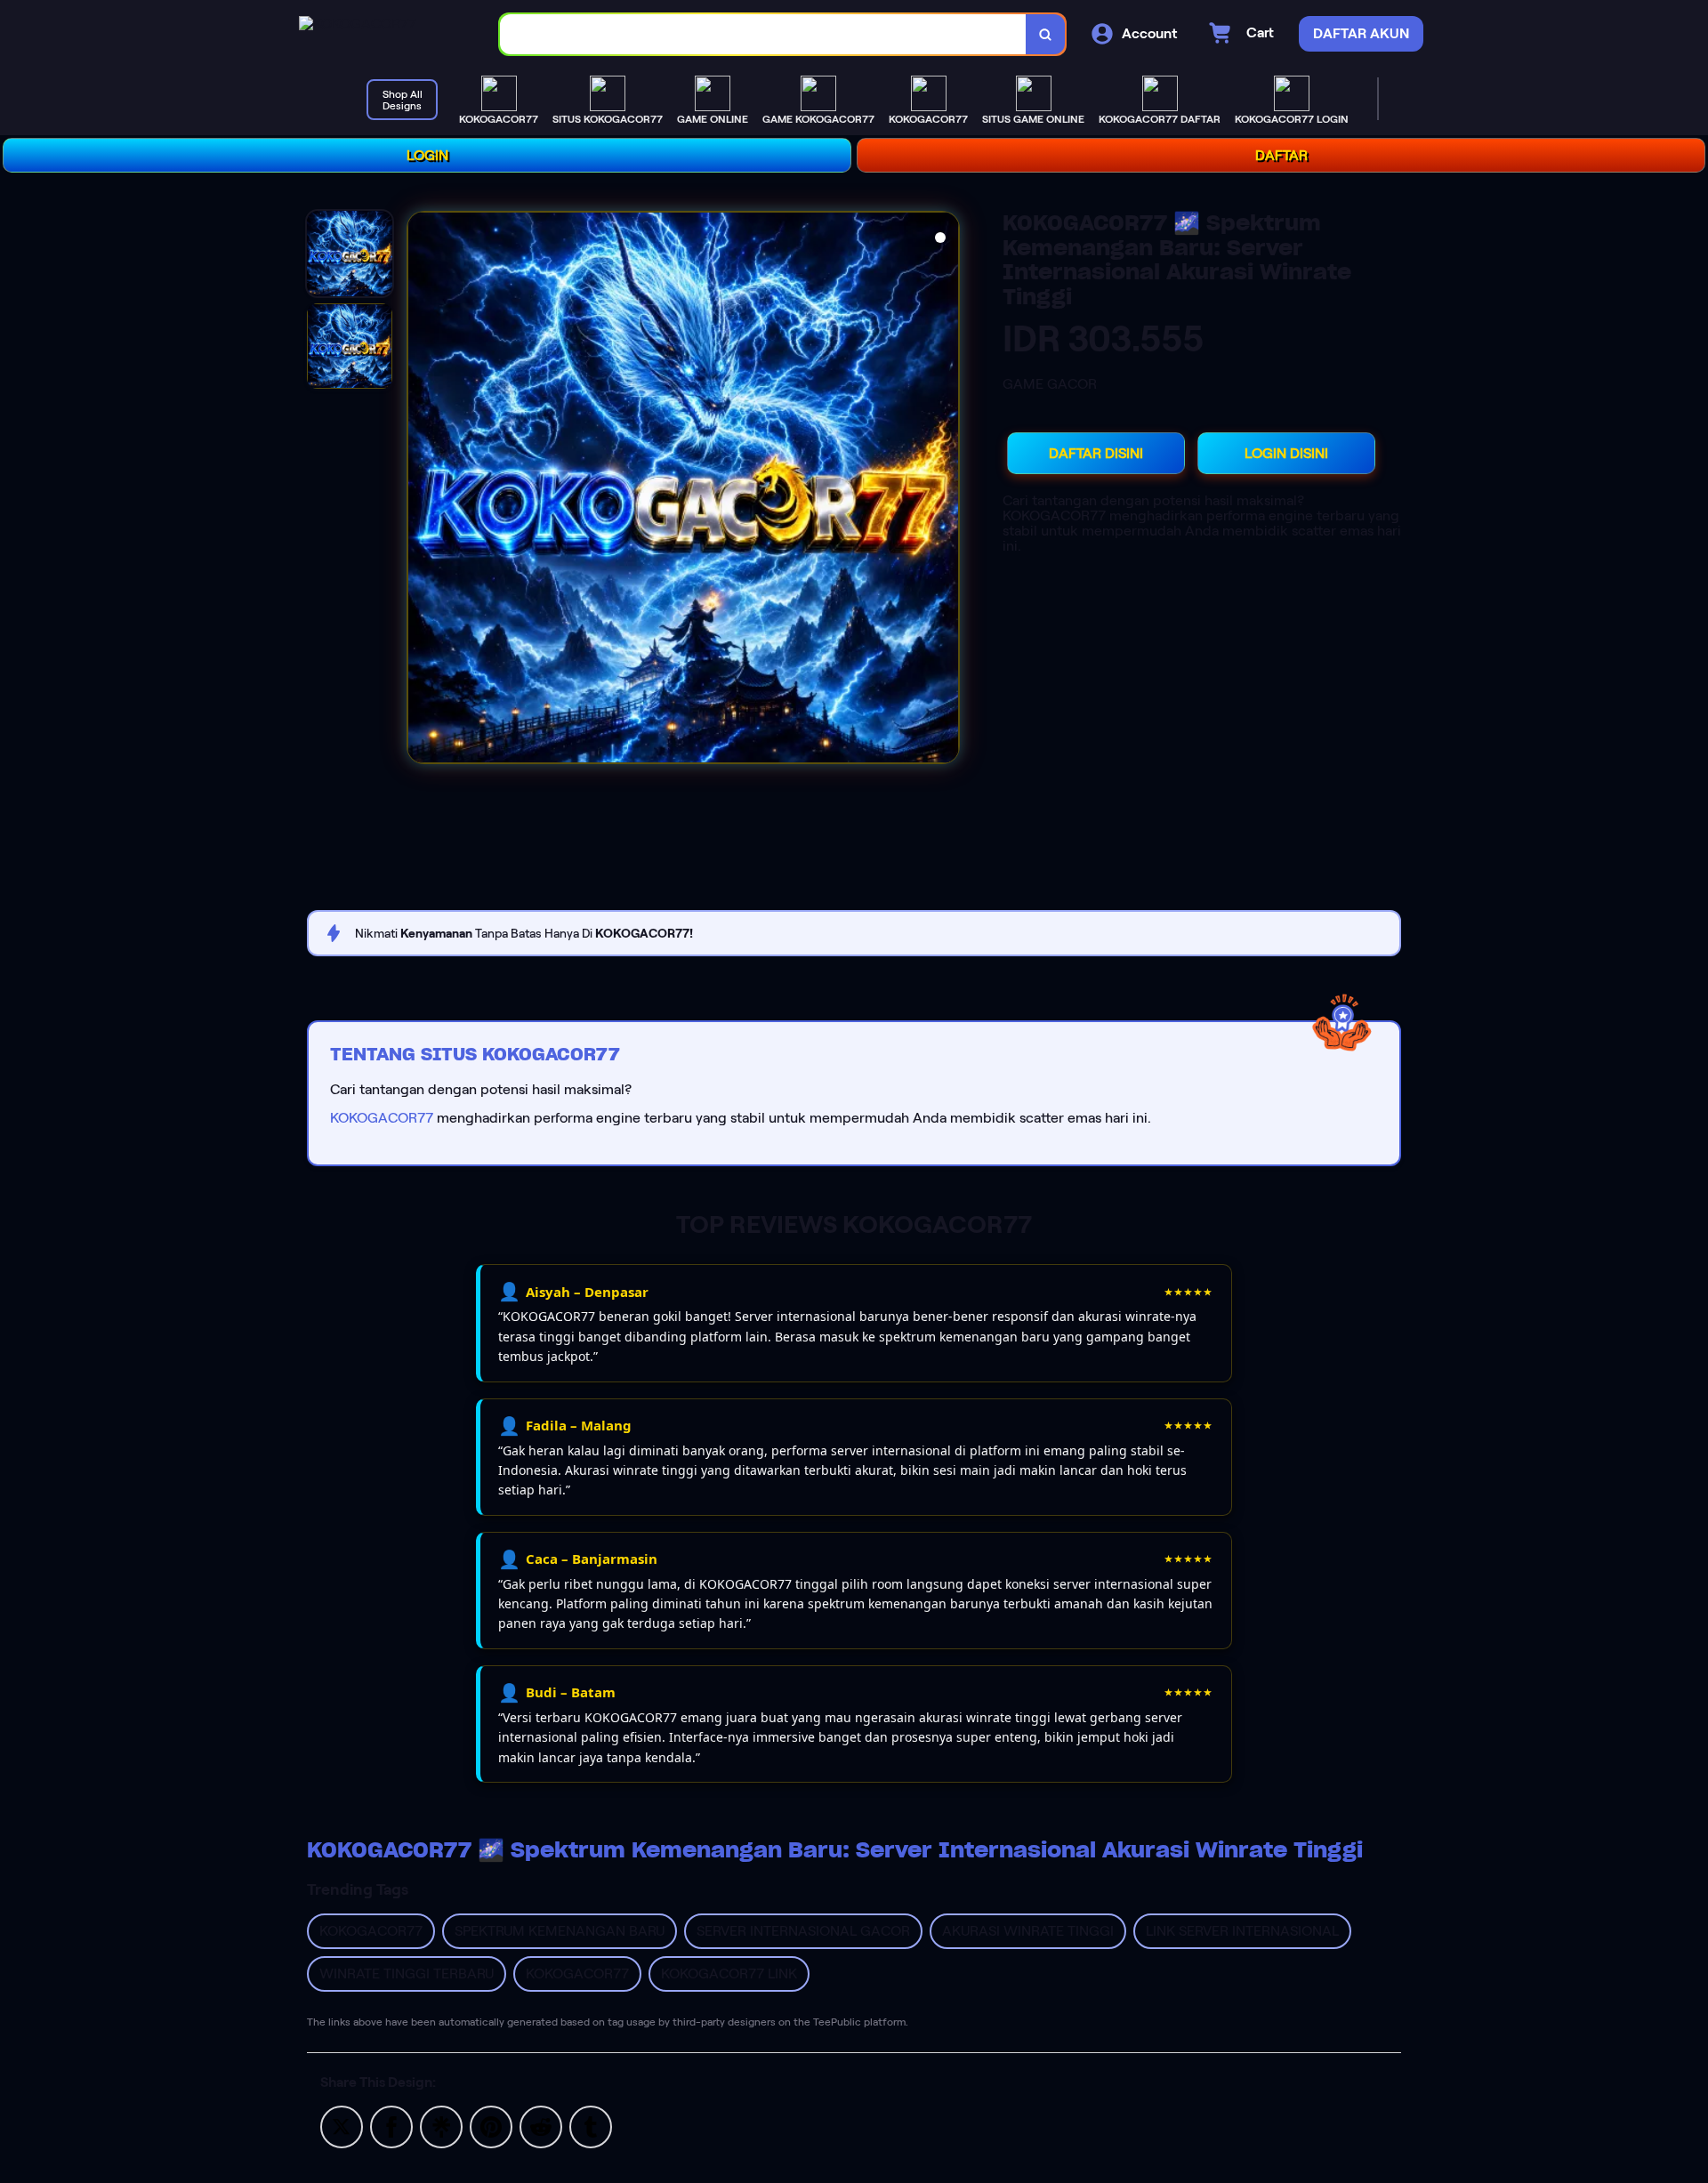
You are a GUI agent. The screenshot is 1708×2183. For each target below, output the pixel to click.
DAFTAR (1281, 155)
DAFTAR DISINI (1096, 453)
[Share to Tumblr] (591, 2126)
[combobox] (763, 34)
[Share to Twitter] (342, 2126)
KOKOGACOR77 (382, 1118)
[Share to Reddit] (541, 2126)
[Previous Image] (422, 490)
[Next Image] (945, 490)
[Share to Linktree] (441, 2126)
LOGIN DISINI (1286, 453)
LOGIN (427, 155)
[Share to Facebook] (391, 2126)
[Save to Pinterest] (491, 2126)
